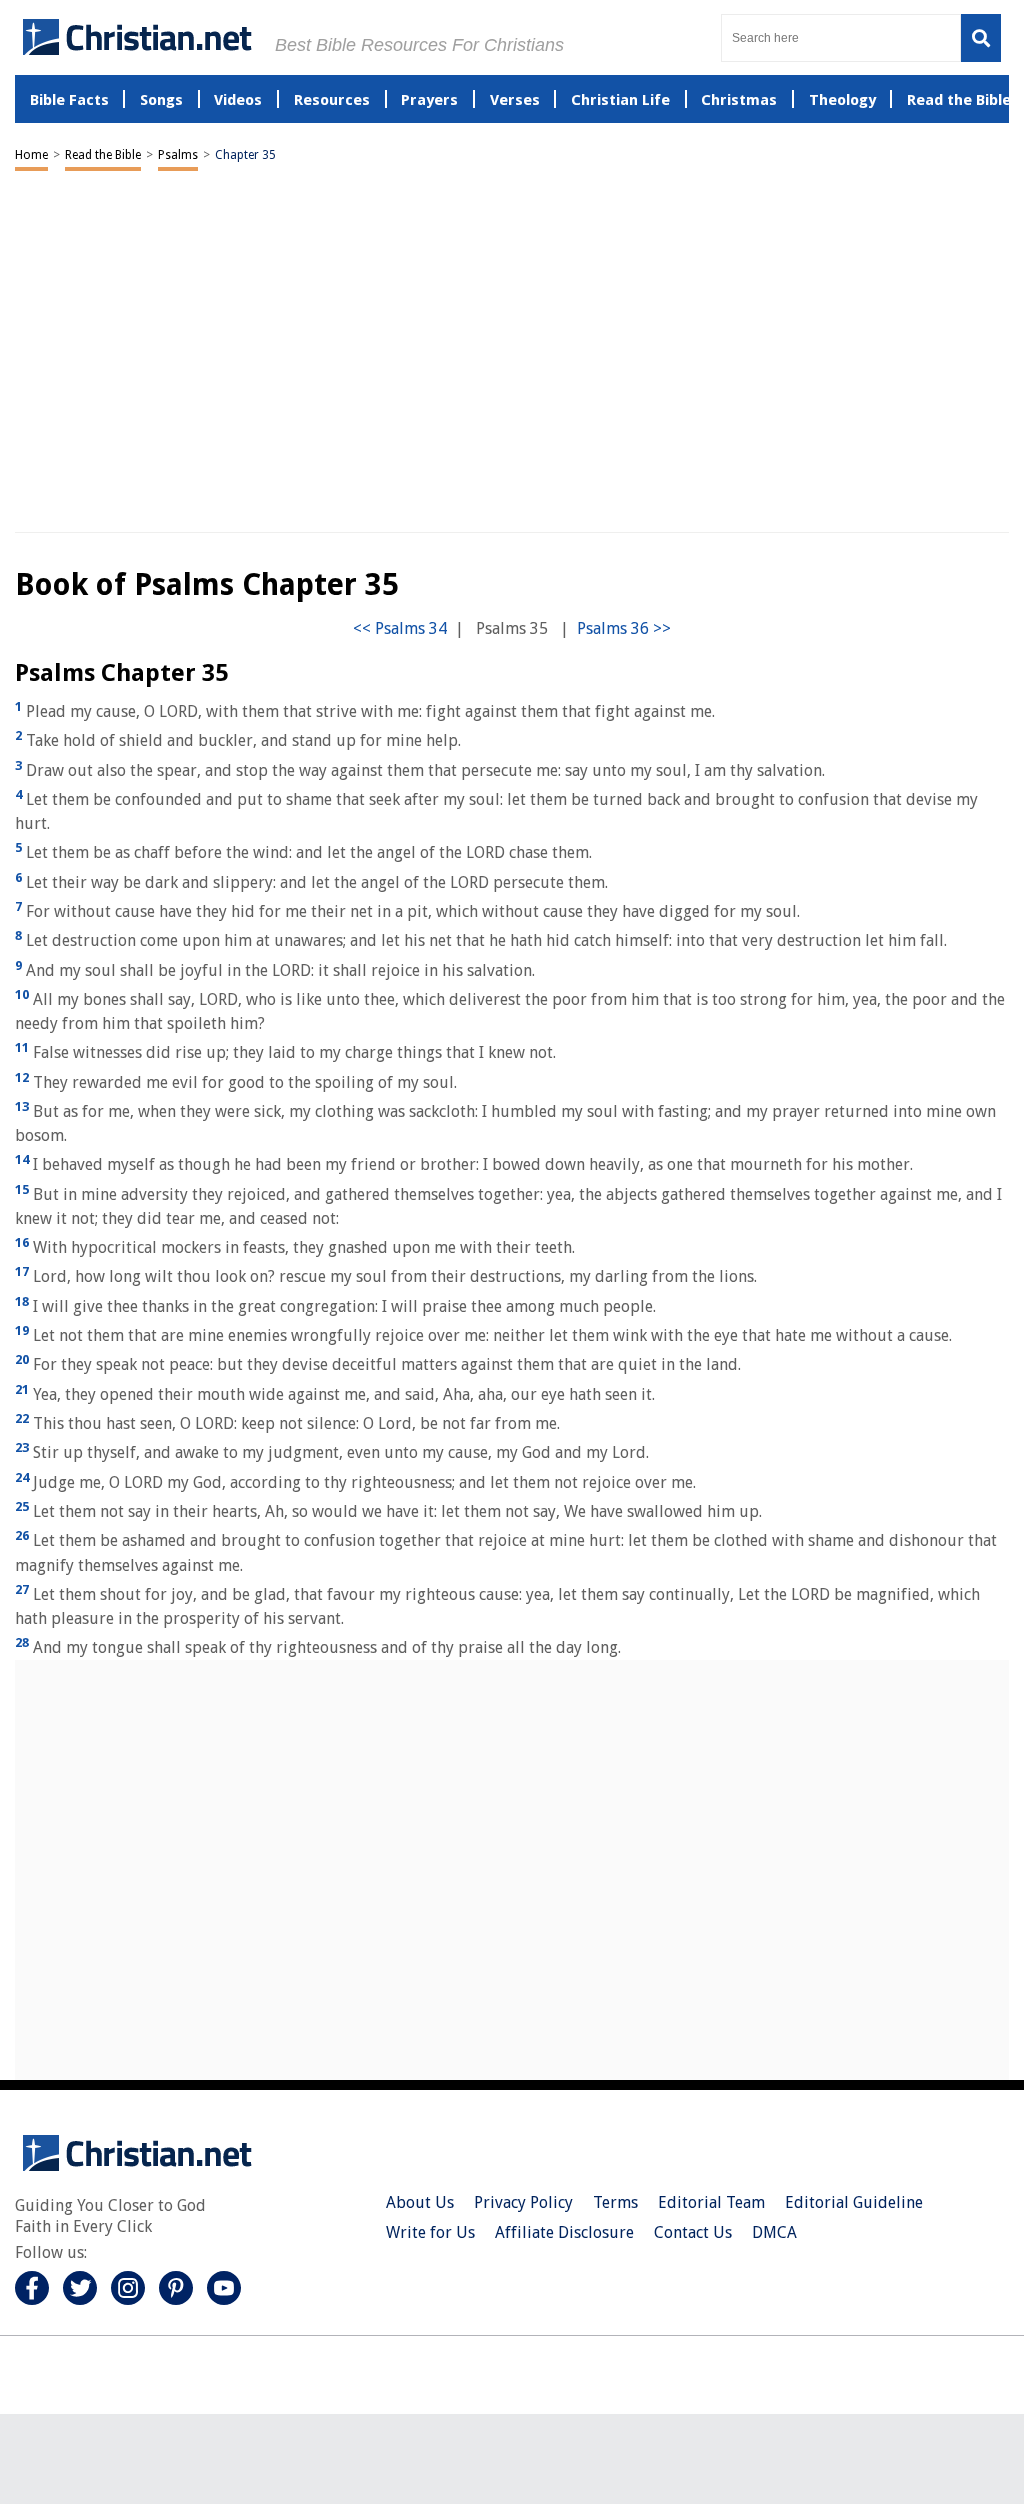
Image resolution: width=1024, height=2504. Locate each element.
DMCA (774, 2232)
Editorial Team (711, 2202)
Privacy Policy (523, 2202)
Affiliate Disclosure (564, 2232)
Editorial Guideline (854, 2202)
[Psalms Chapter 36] (624, 628)
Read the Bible (103, 155)
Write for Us (430, 2232)
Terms (615, 2202)
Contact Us (693, 2232)
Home (31, 155)
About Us (420, 2202)
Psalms (178, 155)
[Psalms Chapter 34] (400, 628)
